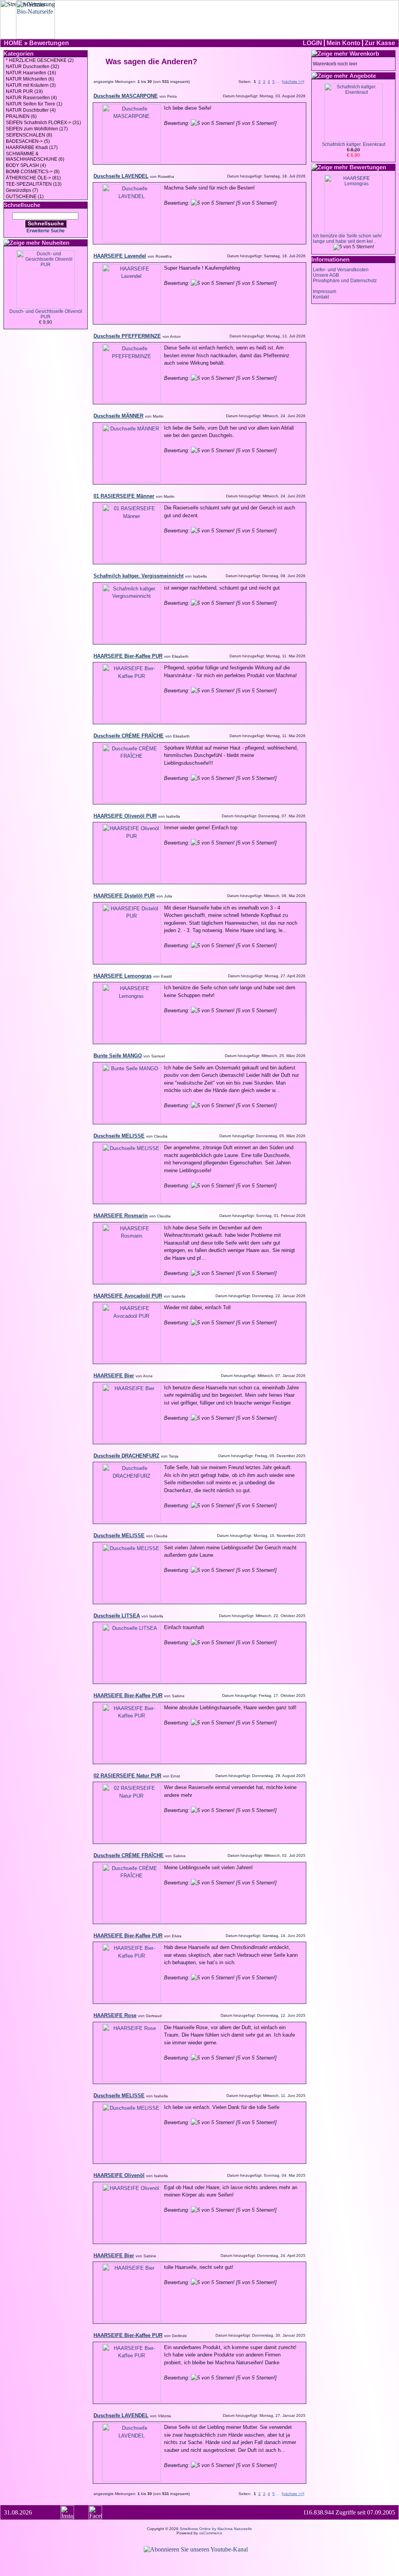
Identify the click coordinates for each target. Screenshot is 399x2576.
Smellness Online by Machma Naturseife (216, 2529)
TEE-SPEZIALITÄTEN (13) (34, 184)
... (278, 82)
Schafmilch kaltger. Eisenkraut (354, 144)
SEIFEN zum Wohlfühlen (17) (37, 129)
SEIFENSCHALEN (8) (29, 135)
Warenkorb (364, 54)
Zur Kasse (380, 43)
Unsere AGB (326, 275)
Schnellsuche (46, 223)
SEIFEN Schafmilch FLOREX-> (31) (43, 123)
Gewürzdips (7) (22, 190)
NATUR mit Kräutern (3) (31, 85)
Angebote (363, 76)
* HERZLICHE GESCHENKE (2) (40, 60)
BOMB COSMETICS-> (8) (33, 172)
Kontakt (321, 297)
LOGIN (312, 43)
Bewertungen (49, 43)
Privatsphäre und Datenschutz (345, 281)
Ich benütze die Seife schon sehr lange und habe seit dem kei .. (347, 239)
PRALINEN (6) (21, 116)
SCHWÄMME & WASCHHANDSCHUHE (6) (35, 156)
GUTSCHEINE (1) (25, 197)
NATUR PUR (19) (24, 91)
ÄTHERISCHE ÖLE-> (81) (33, 178)
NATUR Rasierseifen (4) (31, 98)
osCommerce (211, 2533)
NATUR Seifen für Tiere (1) (34, 104)
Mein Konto (343, 43)
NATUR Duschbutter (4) (31, 110)
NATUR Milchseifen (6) (30, 79)
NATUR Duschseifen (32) (33, 67)
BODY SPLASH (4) (26, 165)
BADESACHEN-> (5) (28, 141)
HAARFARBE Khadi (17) (32, 148)
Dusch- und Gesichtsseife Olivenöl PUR (46, 314)
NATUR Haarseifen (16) (31, 73)
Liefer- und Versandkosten (341, 270)
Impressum (325, 291)
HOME (13, 43)
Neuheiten (56, 243)
